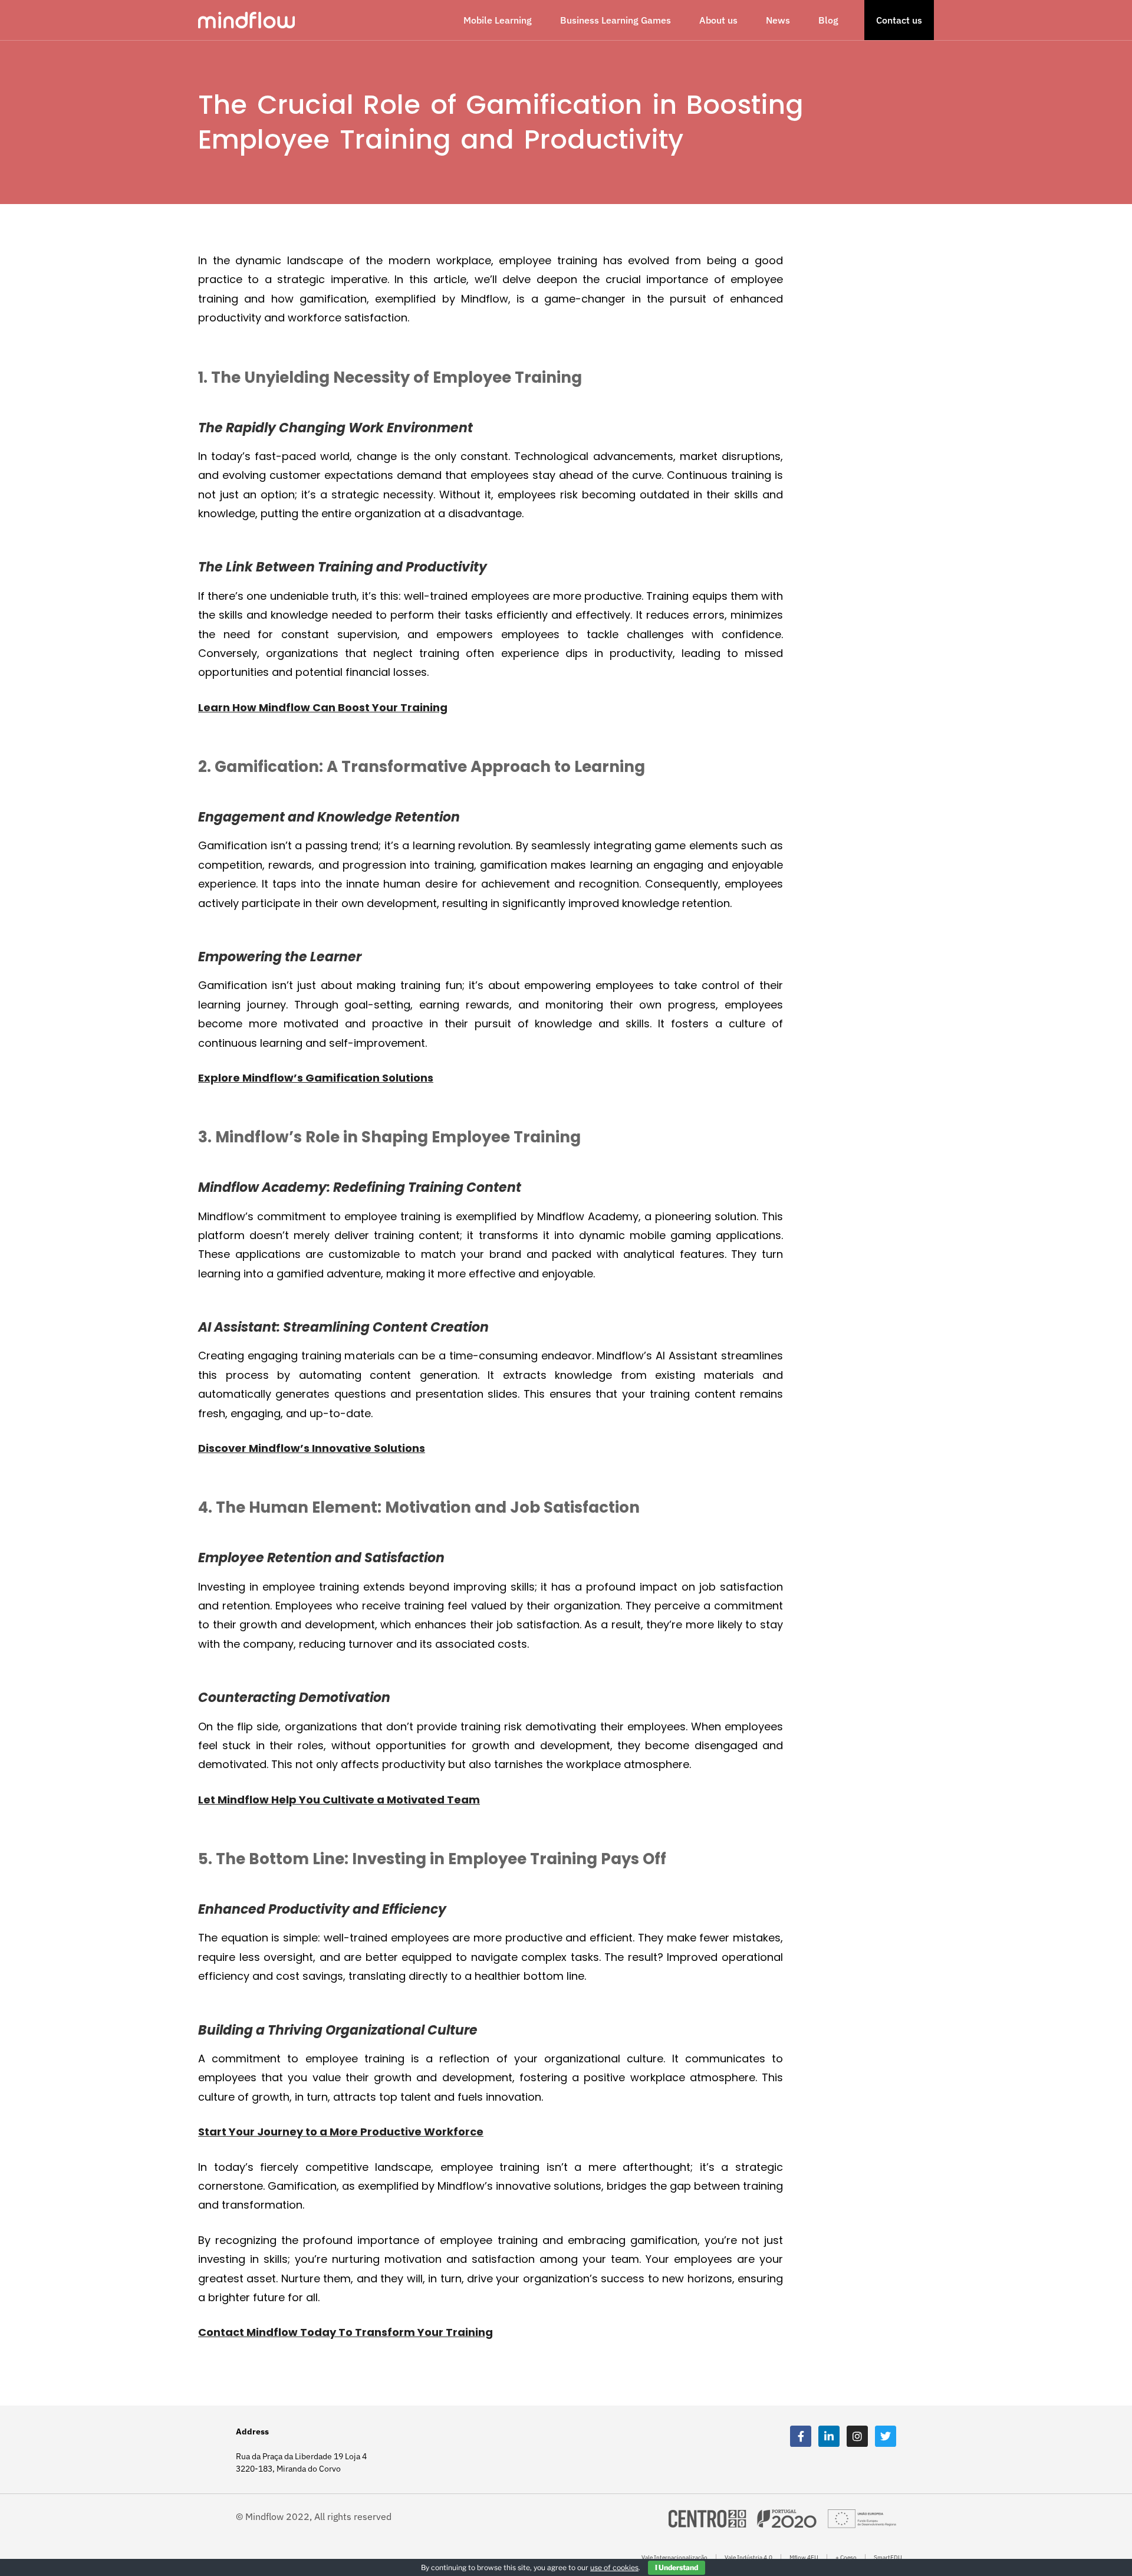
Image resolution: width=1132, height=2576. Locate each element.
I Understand (677, 2567)
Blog (828, 20)
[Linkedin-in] (829, 2436)
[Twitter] (886, 2436)
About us (718, 20)
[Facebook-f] (801, 2436)
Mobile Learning (498, 20)
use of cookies (614, 2567)
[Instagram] (857, 2436)
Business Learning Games (616, 20)
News (778, 20)
